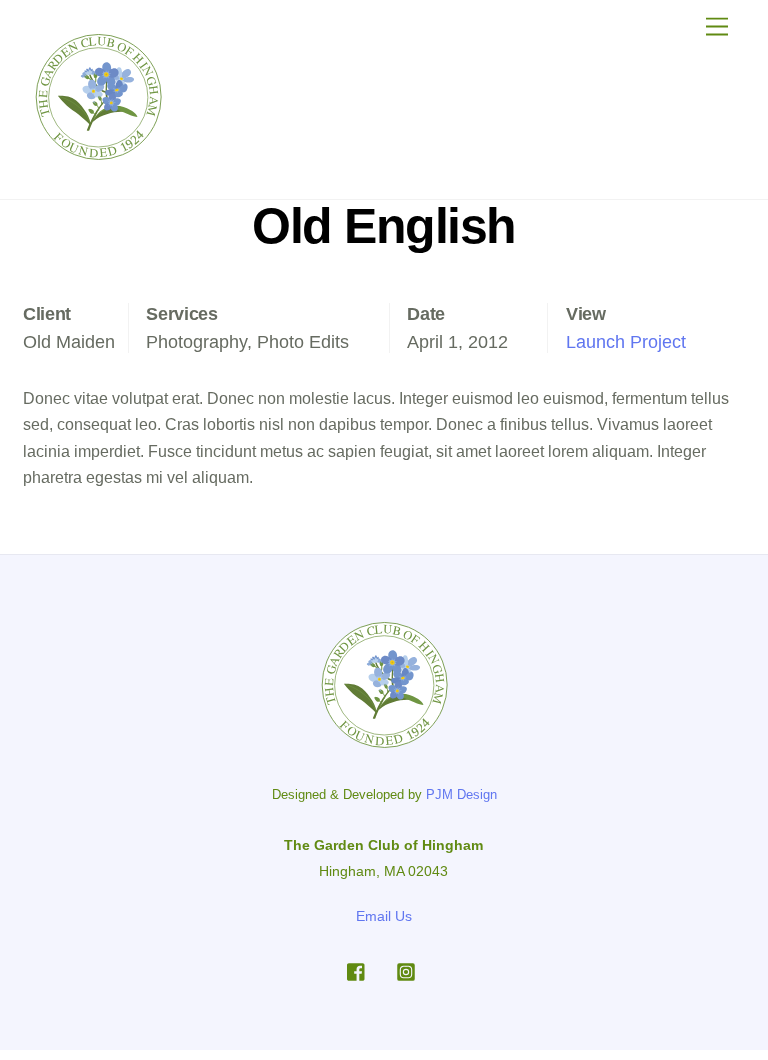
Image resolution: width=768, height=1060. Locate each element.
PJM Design (461, 794)
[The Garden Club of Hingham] (98, 156)
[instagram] (406, 970)
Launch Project (626, 342)
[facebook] (357, 970)
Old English (384, 226)
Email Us (384, 916)
